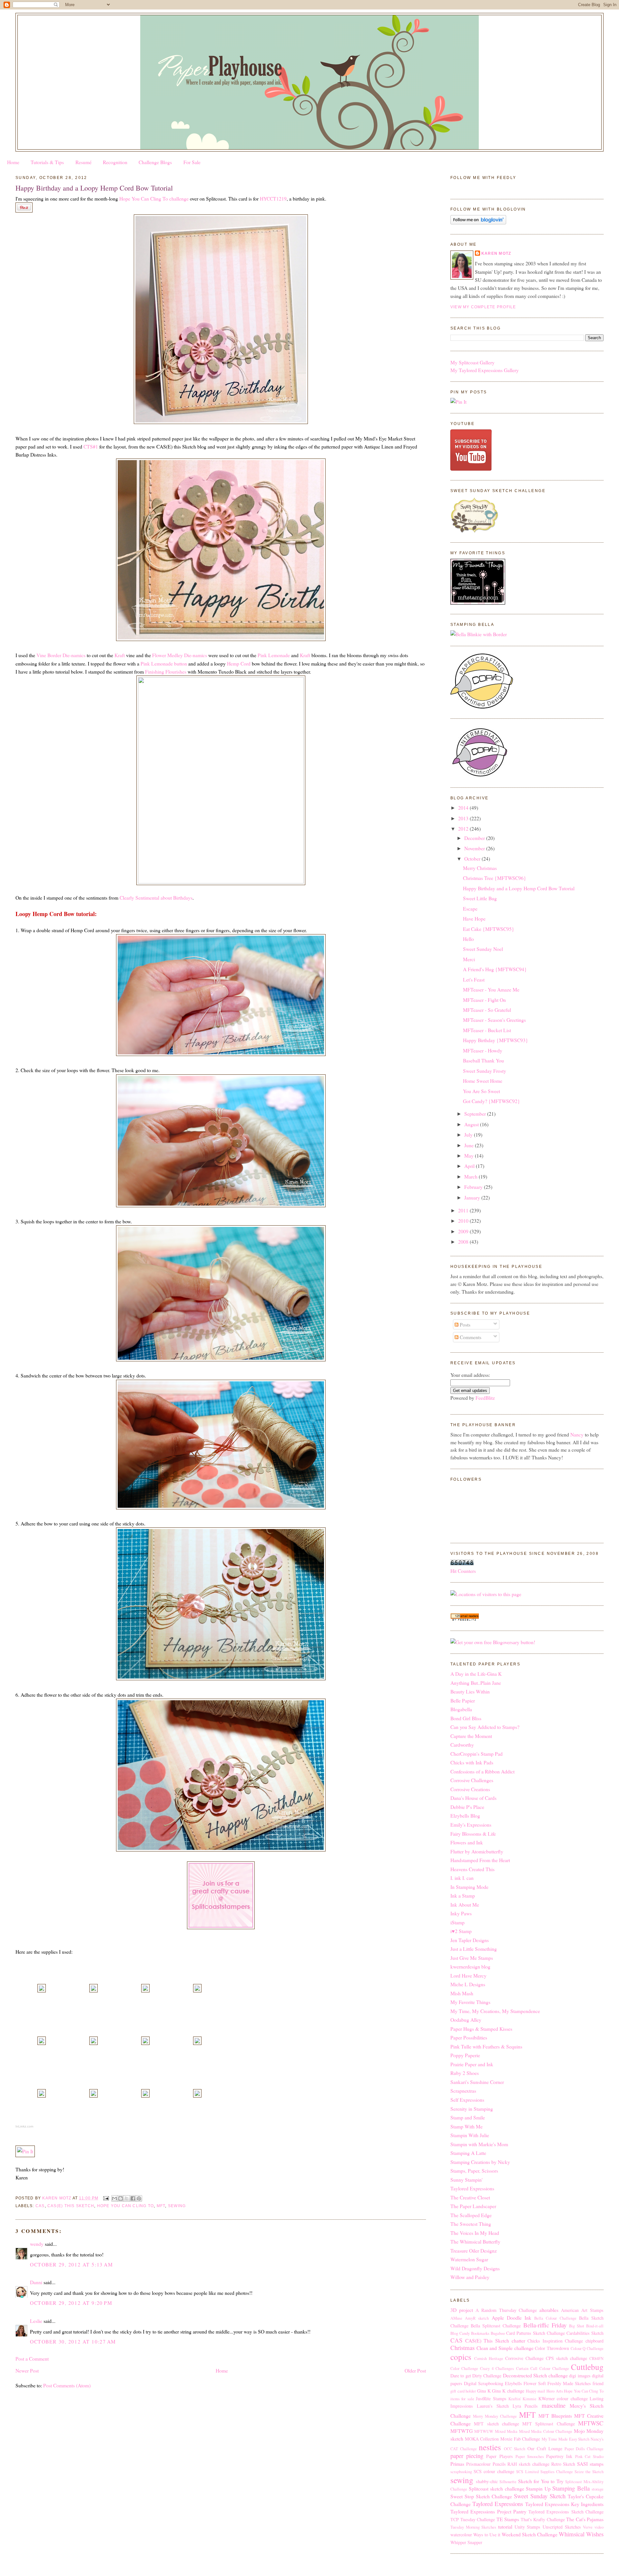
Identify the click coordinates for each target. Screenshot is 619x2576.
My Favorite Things (470, 2002)
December (475, 838)
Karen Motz (496, 253)
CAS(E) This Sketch (71, 2206)
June (470, 1145)
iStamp (457, 1922)
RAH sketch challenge (528, 2464)
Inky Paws (461, 1913)
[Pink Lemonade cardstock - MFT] (42, 2043)
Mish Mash (462, 1993)
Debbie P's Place (467, 1807)
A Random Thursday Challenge (506, 2310)
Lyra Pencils (525, 2406)
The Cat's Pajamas (585, 2519)
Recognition (115, 162)
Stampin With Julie (470, 2135)
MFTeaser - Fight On (484, 1000)
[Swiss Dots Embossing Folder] (93, 2095)
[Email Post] (106, 2198)
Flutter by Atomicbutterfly (477, 1851)
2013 (464, 818)
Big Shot (577, 2326)
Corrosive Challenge (524, 2358)
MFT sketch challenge (496, 2424)
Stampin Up (538, 2488)
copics (461, 2357)
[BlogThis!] (121, 2198)
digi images (580, 2376)
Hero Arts (555, 2391)
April (470, 1166)
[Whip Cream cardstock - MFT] (93, 2043)
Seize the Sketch (589, 2472)
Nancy (577, 1434)
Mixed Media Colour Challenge (546, 2431)
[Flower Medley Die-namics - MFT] (197, 1990)
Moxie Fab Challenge (520, 2439)
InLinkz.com (24, 2126)
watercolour (461, 2535)
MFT (161, 2206)
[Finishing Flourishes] (42, 1990)
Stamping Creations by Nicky (480, 2162)
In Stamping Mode (469, 1887)
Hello (468, 939)
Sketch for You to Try (541, 2481)
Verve (588, 2527)
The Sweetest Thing (471, 2224)
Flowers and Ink (467, 1842)
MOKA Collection (482, 2439)
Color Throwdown (552, 2348)
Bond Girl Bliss (466, 1718)
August (472, 1124)
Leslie (36, 2321)
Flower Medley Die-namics (180, 655)
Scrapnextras (463, 2091)
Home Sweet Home (483, 1081)
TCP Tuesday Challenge (473, 2519)
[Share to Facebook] (133, 2198)
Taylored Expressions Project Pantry (488, 2511)
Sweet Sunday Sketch (540, 2496)
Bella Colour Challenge (555, 2318)
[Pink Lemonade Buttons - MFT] (42, 2095)
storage (598, 2489)
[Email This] (114, 2198)
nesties (490, 2447)
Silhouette (508, 2482)
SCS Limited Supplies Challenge (544, 2472)
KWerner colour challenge (563, 2398)
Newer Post (27, 2370)
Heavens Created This (472, 1869)
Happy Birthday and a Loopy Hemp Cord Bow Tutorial (519, 888)
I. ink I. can (462, 1878)
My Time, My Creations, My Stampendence (495, 2011)
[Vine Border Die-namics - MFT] (145, 1990)
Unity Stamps (528, 2527)
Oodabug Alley (466, 2020)
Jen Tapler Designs (470, 1940)
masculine (554, 2405)
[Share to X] (127, 2198)
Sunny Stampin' (467, 2180)
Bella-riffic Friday (545, 2325)
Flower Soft (535, 2383)
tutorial (505, 2527)
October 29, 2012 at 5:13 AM (71, 2264)
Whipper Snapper (466, 2542)
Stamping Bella (571, 2488)
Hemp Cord (239, 663)
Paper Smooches (530, 2457)
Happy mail (536, 2391)
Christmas (462, 2348)
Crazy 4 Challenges (497, 2369)
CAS (40, 2206)
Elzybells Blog (465, 1816)
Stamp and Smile (468, 2117)
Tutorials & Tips (47, 162)
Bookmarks (480, 2333)
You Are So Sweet (481, 1091)
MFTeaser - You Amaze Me (491, 989)
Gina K (484, 2391)
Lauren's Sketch (493, 2406)
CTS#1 (91, 446)
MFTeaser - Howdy (483, 1050)
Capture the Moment (471, 1736)
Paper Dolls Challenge (584, 2449)
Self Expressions (467, 2100)
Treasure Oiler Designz (474, 2250)
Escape (470, 908)
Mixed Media (506, 2431)
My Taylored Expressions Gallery (485, 370)
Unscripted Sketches (562, 2527)
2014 (464, 808)
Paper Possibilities (469, 2037)
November (475, 848)
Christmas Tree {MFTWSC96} (495, 878)
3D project (462, 2310)
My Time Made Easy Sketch (566, 2439)
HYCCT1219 (273, 198)
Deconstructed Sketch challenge (535, 2375)
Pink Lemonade (274, 655)
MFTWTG (462, 2431)
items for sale (462, 2399)
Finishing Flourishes (166, 671)
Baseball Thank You (483, 1060)
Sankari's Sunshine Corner (477, 2082)
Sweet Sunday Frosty (485, 1071)
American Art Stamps (582, 2310)
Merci (469, 959)
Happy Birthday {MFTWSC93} (496, 1040)
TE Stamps (508, 2519)
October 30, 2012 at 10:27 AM (73, 2341)
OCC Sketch (515, 2449)
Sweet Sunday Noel (483, 949)
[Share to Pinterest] (139, 2198)
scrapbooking (461, 2472)
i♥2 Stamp (461, 1931)
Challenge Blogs (155, 162)
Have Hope (474, 918)
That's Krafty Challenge (543, 2519)
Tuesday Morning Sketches (473, 2527)
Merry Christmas (480, 868)
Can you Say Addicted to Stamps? (485, 1727)
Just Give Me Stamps (472, 1958)
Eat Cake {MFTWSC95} (489, 929)
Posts (464, 1324)
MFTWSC (591, 2423)
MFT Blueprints (555, 2416)
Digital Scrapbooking (484, 2383)
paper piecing (467, 2456)
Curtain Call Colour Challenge (543, 2369)
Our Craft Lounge (545, 2448)
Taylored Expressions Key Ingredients (565, 2504)
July (469, 1135)
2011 (464, 1210)
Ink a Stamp (463, 1895)
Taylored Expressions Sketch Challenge (566, 2512)
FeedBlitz (485, 1398)
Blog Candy (460, 2333)
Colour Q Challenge (587, 2349)
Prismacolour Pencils (486, 2464)
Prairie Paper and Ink (472, 2064)
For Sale (192, 162)
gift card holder (463, 2391)
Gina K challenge (508, 2391)
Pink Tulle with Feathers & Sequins (486, 2046)
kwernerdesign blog (470, 1966)
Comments (470, 1337)
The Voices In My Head (475, 2233)
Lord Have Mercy (468, 1975)
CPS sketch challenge (566, 2358)
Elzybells (513, 2383)
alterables (549, 2310)
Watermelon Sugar (469, 2259)
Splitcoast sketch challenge (496, 2488)
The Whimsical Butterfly (475, 2241)
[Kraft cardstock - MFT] (145, 2043)
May (470, 1155)
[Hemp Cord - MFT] (197, 2043)
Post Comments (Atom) (67, 2385)
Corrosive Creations (470, 1789)
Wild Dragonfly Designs (475, 2268)
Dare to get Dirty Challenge (476, 2376)
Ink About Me (465, 1905)
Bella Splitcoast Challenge (496, 2326)
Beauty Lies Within (470, 1691)
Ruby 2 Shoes (465, 2073)
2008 (464, 1242)
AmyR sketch (477, 2318)
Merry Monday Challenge (495, 2416)
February (474, 1187)
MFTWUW (484, 2431)
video (599, 2527)
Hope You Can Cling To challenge (154, 198)
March (472, 1176)
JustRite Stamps (491, 2398)
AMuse (456, 2318)
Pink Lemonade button (164, 663)
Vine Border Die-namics (61, 655)
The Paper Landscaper (473, 2206)
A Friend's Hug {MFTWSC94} (495, 969)
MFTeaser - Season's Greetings (494, 1020)
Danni (36, 2282)
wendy (37, 2244)
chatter (518, 2340)
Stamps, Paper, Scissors (474, 2171)
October (473, 859)
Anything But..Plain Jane (476, 1683)
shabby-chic (487, 2481)
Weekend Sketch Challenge (530, 2534)
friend (598, 2383)
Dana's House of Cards (473, 1798)
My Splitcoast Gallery (472, 362)
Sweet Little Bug (480, 898)
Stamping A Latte (468, 2153)
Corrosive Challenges (472, 1780)
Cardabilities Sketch (585, 2333)
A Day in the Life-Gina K (476, 1674)
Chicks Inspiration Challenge (555, 2341)
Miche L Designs (468, 1984)
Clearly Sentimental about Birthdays (156, 898)
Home (13, 162)
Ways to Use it (487, 2535)
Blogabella (461, 1709)
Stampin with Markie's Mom (479, 2144)
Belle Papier (463, 1700)
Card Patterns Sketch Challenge (535, 2333)
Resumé (84, 162)
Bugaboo (498, 2333)
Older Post (415, 2370)
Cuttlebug (587, 2367)
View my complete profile (483, 307)
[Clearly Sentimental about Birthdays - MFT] (93, 1990)
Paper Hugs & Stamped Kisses (481, 2029)
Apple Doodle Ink (511, 2318)
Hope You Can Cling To (126, 2206)
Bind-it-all (595, 2326)
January (473, 1197)
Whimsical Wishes (581, 2534)
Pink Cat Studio (589, 2457)
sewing (177, 2206)
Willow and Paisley (470, 2277)
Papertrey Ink (559, 2456)
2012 (464, 829)
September (476, 1114)
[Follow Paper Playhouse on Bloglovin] (478, 222)
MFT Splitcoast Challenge (549, 2424)
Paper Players (499, 2456)
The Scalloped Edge (471, 2215)
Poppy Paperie (465, 2055)
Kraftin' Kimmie (522, 2399)
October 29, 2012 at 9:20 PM (71, 2303)
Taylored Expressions (472, 2188)
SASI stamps (590, 2464)
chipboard (594, 2341)
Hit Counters (463, 1571)
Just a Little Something (474, 1949)
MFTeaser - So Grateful (487, 1010)
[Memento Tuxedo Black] (145, 2095)
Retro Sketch (563, 2464)
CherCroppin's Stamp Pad (477, 1754)
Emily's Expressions (471, 1825)
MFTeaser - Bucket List (487, 1030)
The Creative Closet (470, 2197)
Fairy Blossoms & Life (473, 1834)
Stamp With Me (467, 2126)
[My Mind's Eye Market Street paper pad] (197, 2095)
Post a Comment (32, 2359)
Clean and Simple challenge (505, 2348)
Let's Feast (474, 979)
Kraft (120, 655)
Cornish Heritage (489, 2359)
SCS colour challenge (494, 2471)
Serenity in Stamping (472, 2109)
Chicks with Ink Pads (472, 1762)
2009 (464, 1231)
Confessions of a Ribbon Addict (482, 1771)
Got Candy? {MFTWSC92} (491, 1101)
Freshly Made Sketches (569, 2383)
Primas (457, 2464)
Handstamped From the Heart (480, 1860)
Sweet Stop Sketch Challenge (481, 2496)
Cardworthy (462, 1745)
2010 (464, 1221)
